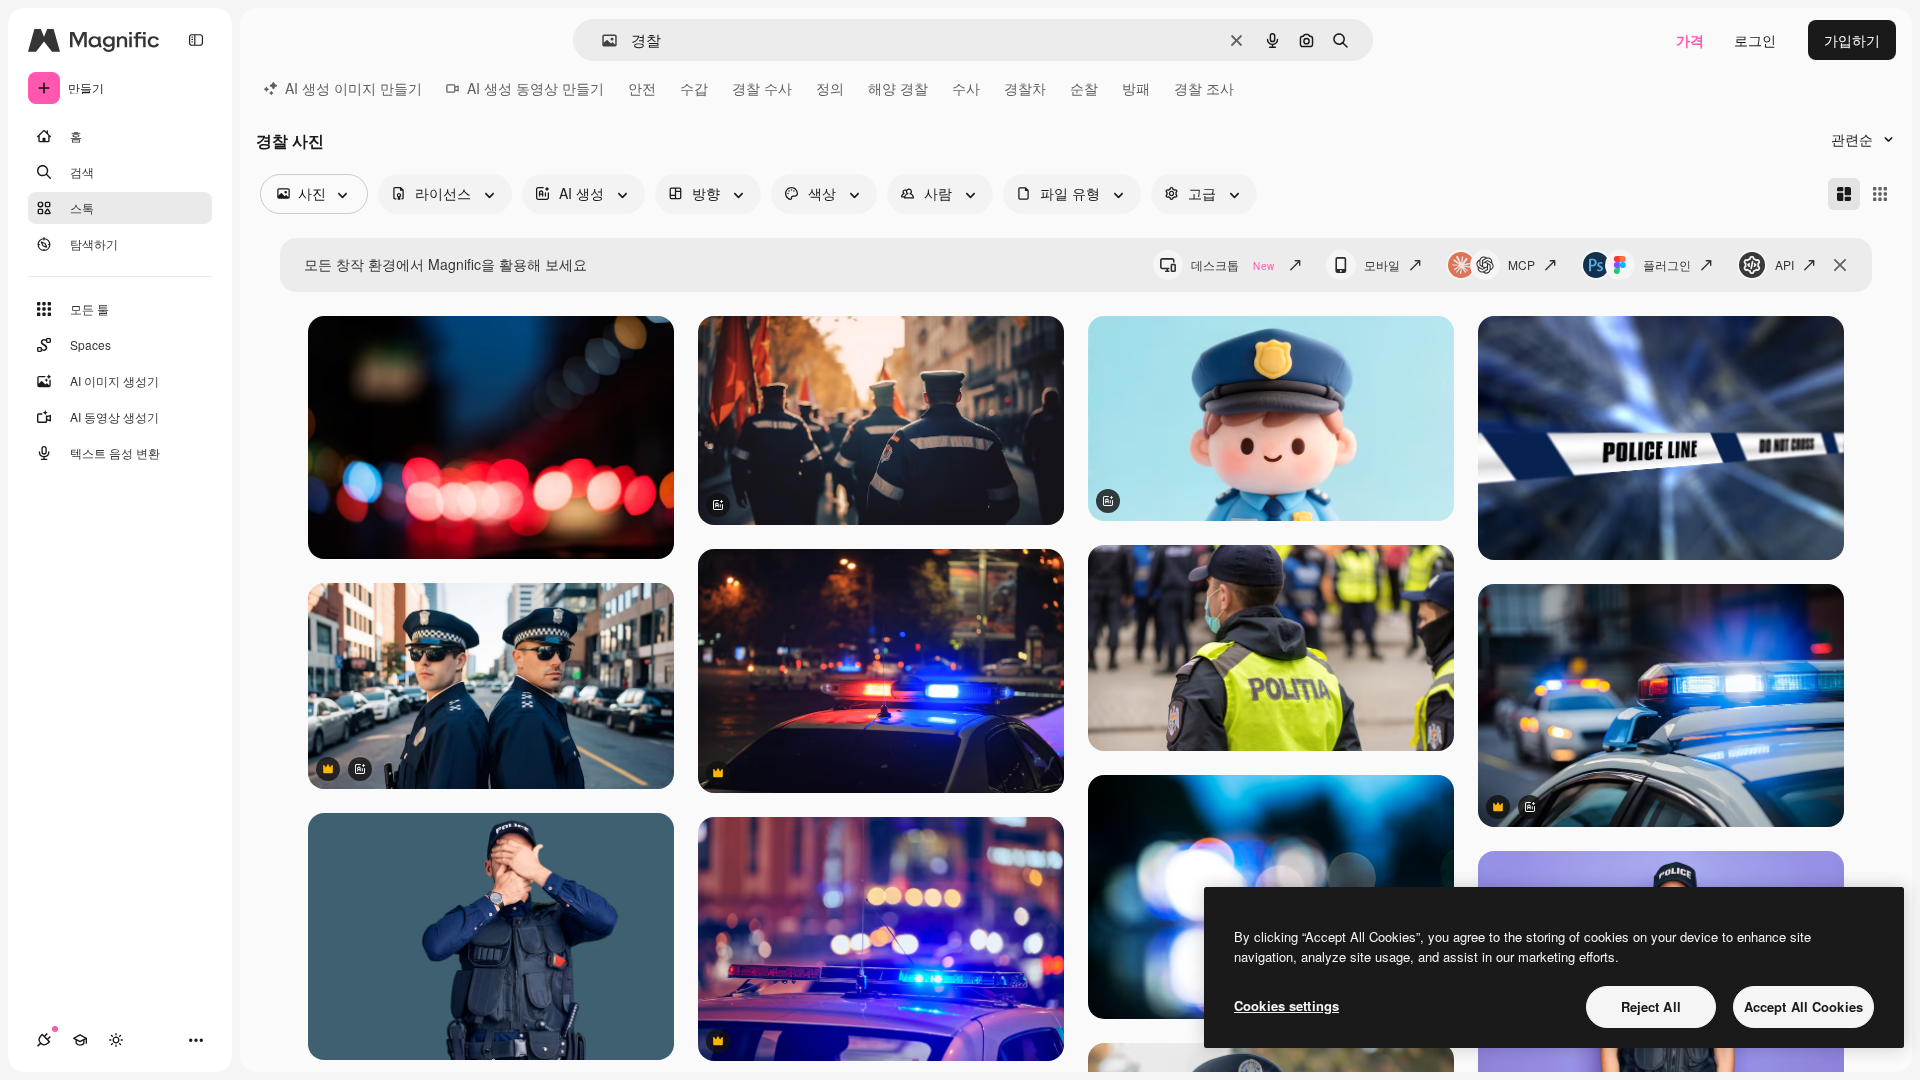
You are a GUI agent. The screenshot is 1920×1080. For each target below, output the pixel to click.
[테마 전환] (116, 1040)
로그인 (1755, 40)
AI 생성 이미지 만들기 (353, 88)
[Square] (1880, 194)
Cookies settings (1286, 1005)
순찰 (1084, 88)
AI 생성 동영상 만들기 (535, 88)
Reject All (1651, 1006)
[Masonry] (1844, 194)
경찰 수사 (762, 88)
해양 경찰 (898, 88)
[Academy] (80, 1040)
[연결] (44, 1040)
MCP (1521, 264)
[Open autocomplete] (601, 40)
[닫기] (1840, 265)
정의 (830, 88)
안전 (642, 88)
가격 (1690, 40)
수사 (966, 88)
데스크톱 (1232, 264)
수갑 (694, 88)
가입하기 (1852, 40)
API (1784, 264)
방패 (1136, 88)
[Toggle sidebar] (196, 40)
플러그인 (1667, 264)
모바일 (1382, 264)
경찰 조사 (1204, 88)
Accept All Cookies (1803, 1006)
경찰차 (1025, 88)
